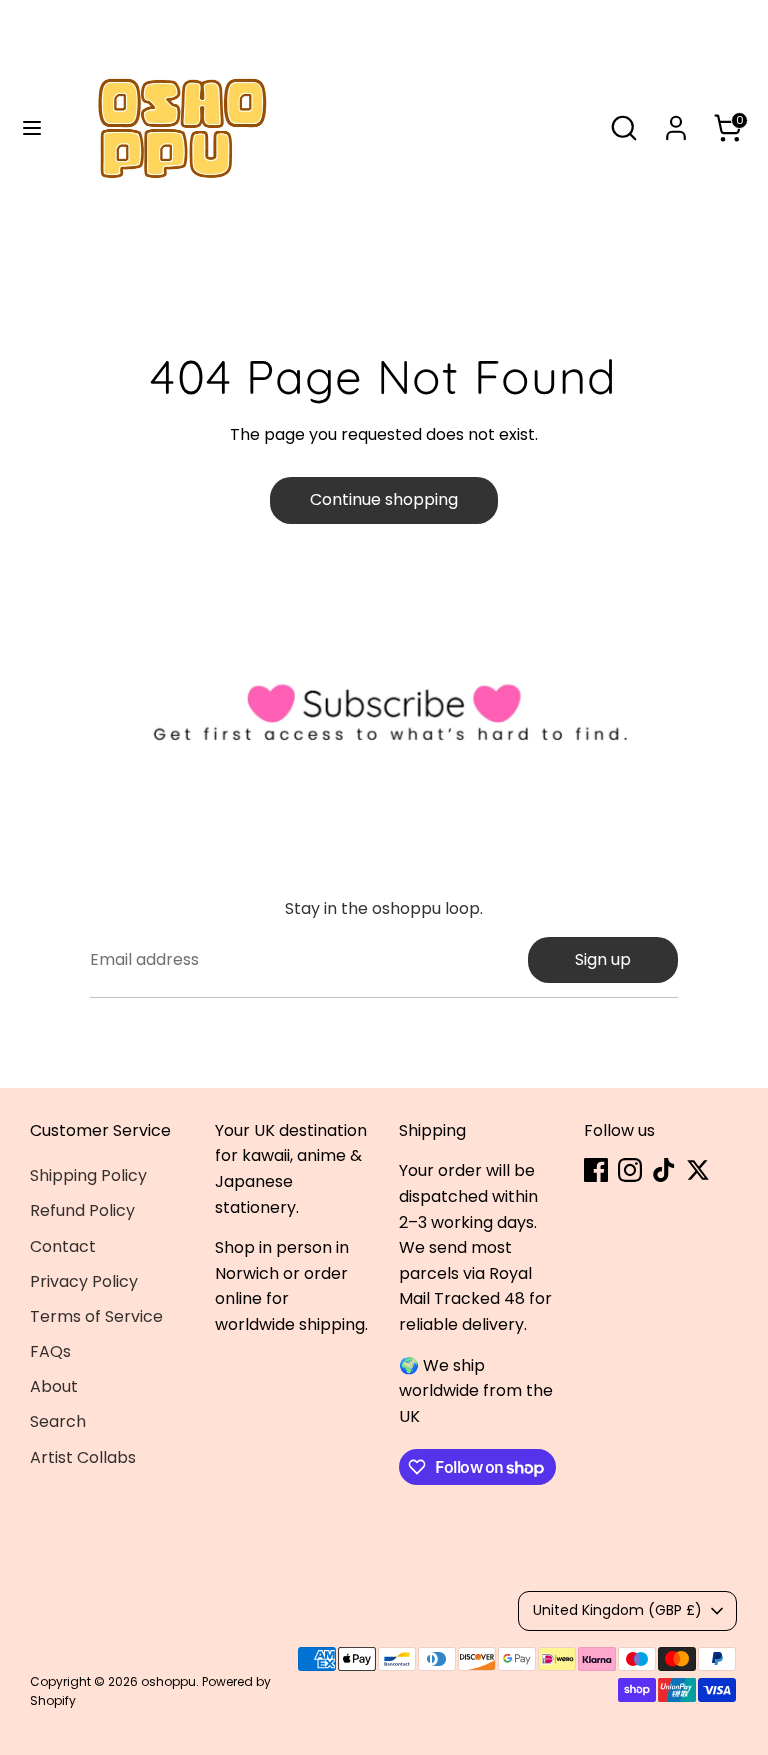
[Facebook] (596, 1170)
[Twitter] (698, 1170)
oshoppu (168, 1681)
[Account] (676, 120)
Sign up (603, 959)
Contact (63, 1246)
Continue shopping (384, 499)
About (54, 1386)
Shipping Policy (88, 1175)
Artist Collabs (83, 1457)
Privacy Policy (84, 1281)
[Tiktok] (664, 1170)
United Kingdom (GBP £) (617, 1610)
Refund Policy (82, 1210)
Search (58, 1421)
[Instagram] (630, 1170)
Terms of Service (96, 1316)
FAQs (50, 1351)
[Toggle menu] (32, 128)
